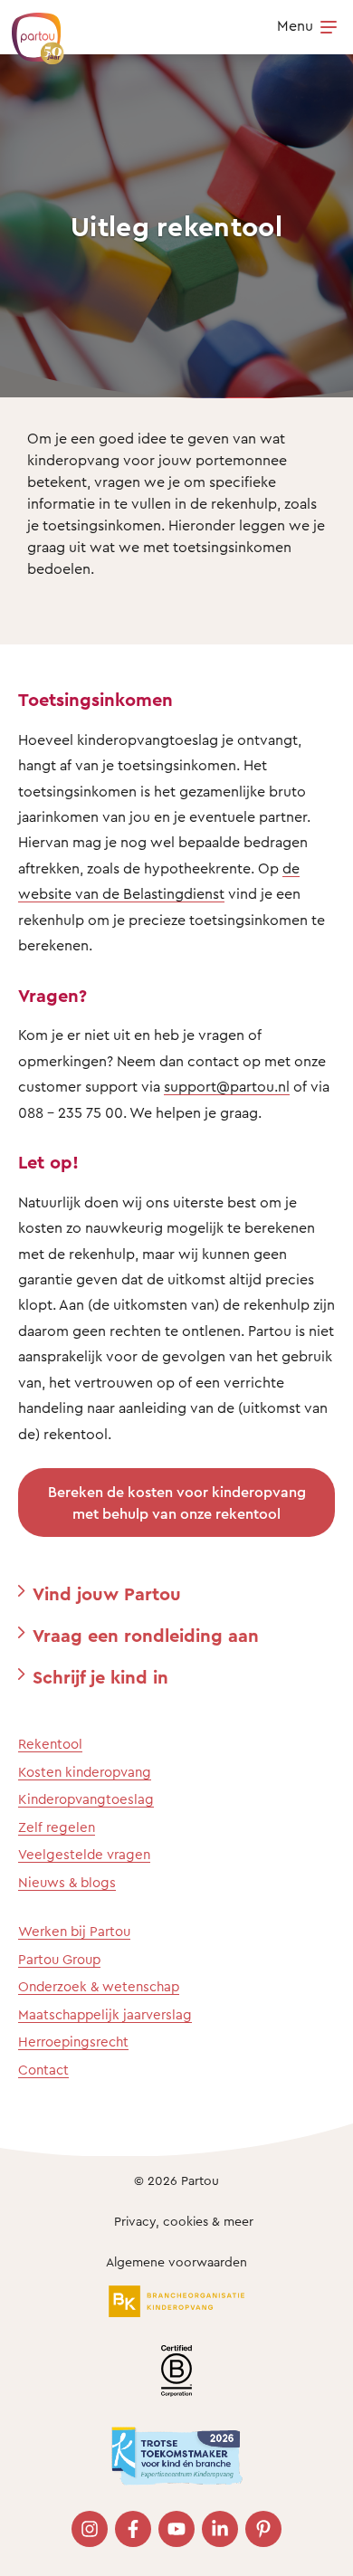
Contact (43, 2070)
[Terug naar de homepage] (29, 29)
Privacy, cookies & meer (184, 2221)
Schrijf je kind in (100, 1677)
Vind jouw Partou (107, 1593)
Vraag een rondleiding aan (146, 1635)
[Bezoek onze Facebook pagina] (133, 2529)
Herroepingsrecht (73, 2042)
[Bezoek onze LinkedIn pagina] (220, 2529)
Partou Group (59, 1959)
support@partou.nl (227, 1086)
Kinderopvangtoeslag (86, 1799)
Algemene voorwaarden (176, 2261)
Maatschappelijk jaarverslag (105, 2014)
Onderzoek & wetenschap (99, 1986)
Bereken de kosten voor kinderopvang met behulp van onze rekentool (177, 1503)
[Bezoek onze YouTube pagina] (176, 2529)
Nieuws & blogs (67, 1882)
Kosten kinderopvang (85, 1772)
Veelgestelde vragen (84, 1854)
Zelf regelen (57, 1827)
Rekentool (50, 1744)
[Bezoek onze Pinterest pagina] (263, 2529)
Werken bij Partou (74, 1931)
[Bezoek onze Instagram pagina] (90, 2529)
